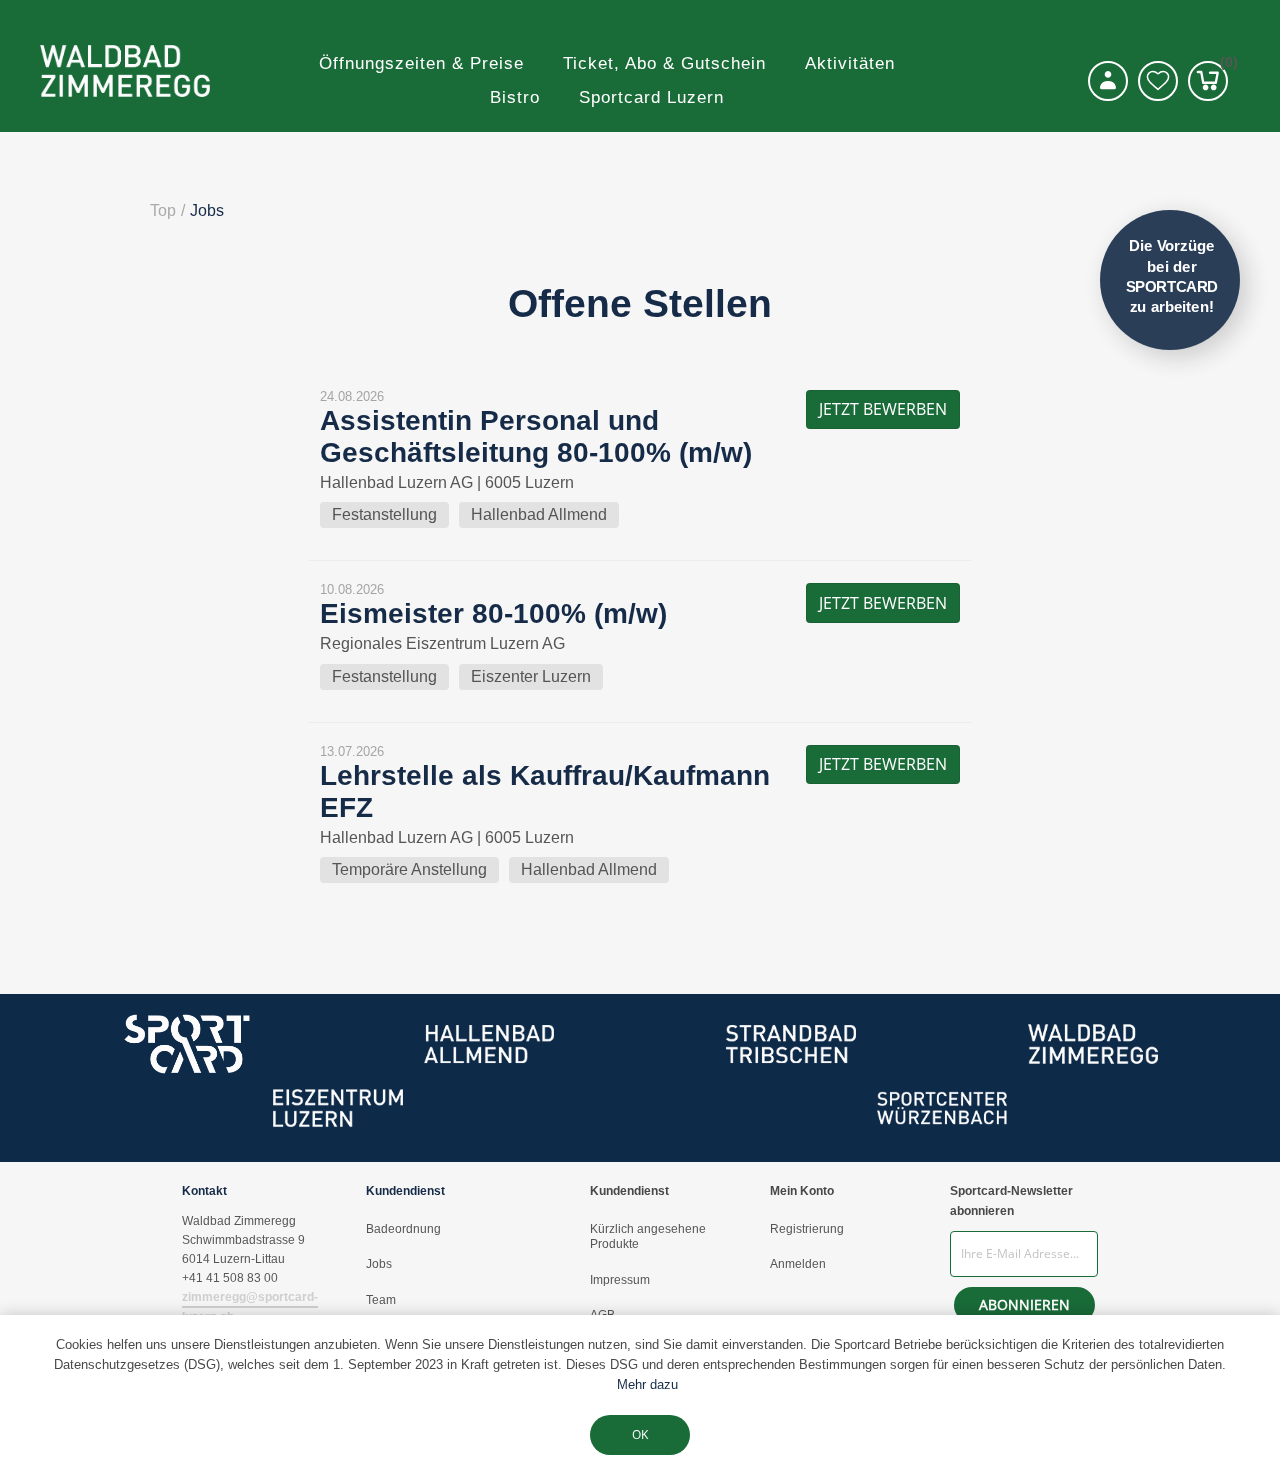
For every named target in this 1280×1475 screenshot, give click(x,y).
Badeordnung (403, 1229)
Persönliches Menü (1108, 81)
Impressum (620, 1280)
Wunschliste (1158, 81)
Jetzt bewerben (883, 409)
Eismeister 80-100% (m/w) (493, 613)
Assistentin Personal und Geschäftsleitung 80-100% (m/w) (536, 436)
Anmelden (798, 1264)
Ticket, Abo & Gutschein (664, 63)
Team (381, 1300)
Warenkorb (1224, 65)
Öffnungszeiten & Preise (421, 63)
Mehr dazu (647, 1384)
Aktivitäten (850, 63)
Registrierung (807, 1229)
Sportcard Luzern (651, 97)
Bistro (515, 97)
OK (640, 1434)
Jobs (379, 1264)
